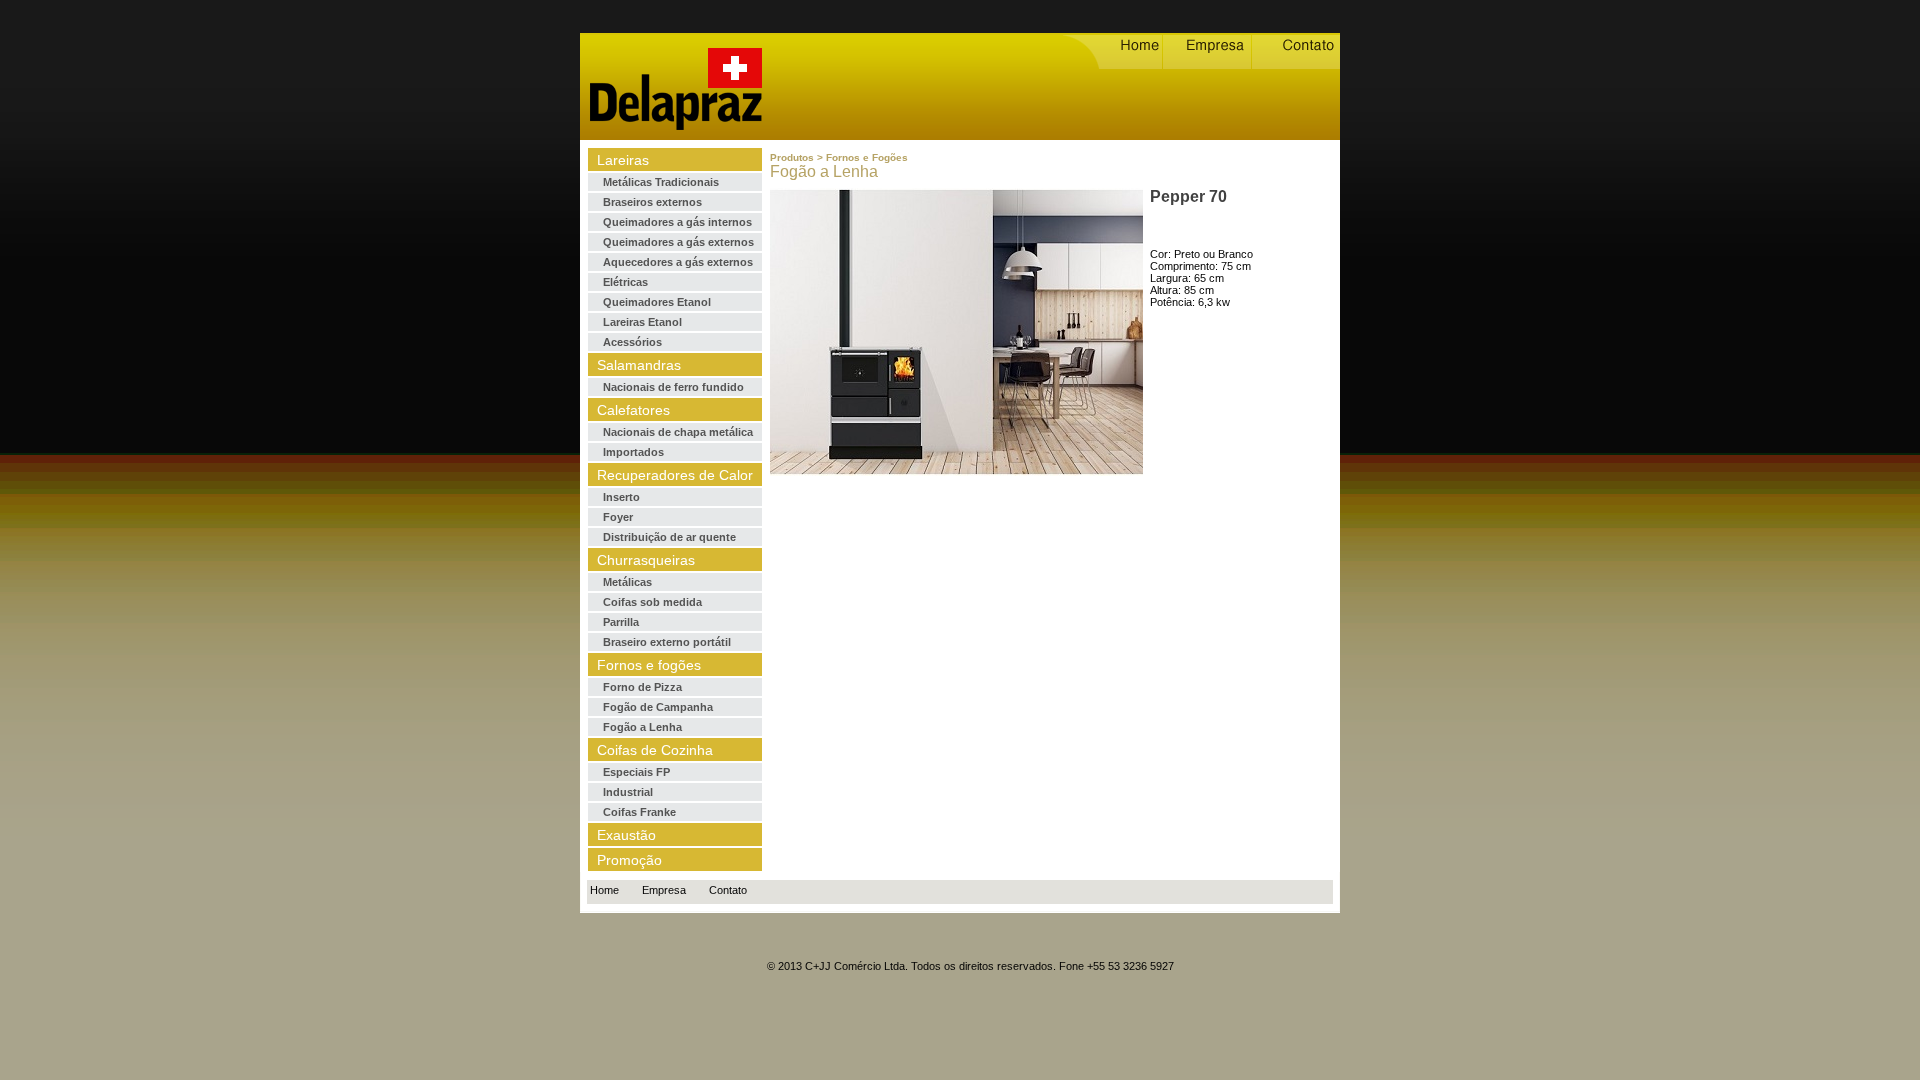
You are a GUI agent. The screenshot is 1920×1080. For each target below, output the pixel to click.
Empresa (664, 890)
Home (604, 890)
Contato (728, 890)
